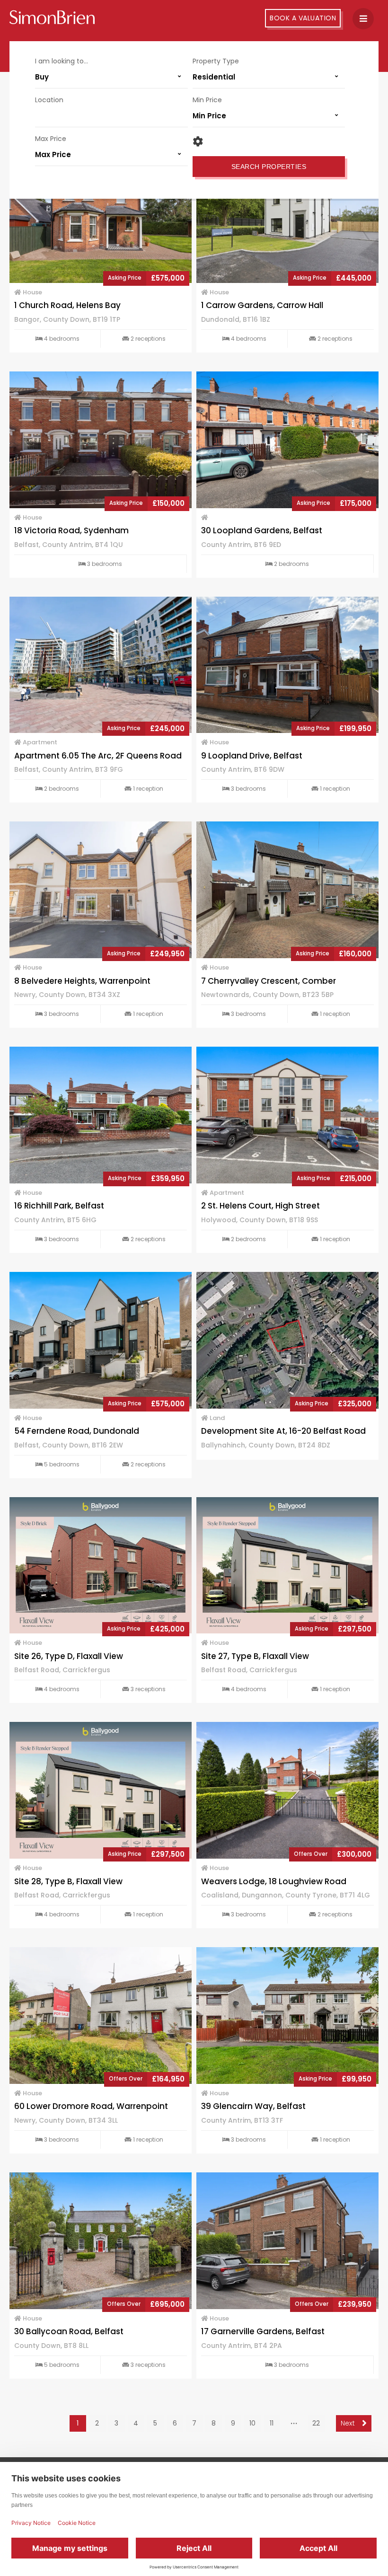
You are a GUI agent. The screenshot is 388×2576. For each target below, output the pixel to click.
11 (272, 2423)
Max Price (51, 139)
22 (316, 2423)
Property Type (216, 61)
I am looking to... (62, 61)
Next (349, 2423)
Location (49, 100)
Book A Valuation (303, 18)
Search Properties (269, 167)
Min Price (207, 100)
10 (252, 2423)
